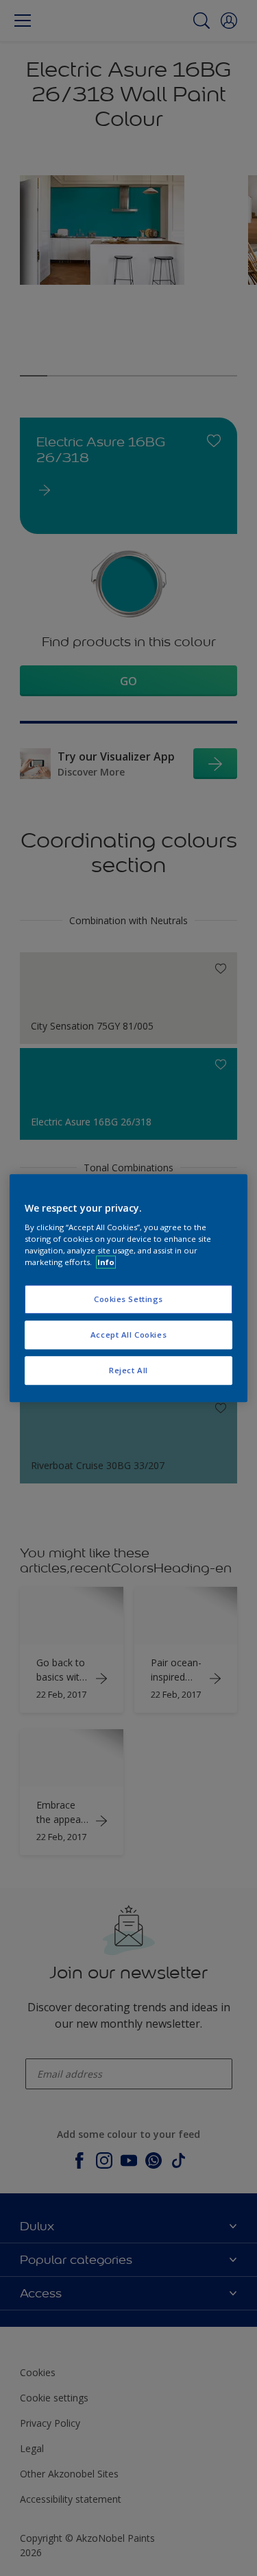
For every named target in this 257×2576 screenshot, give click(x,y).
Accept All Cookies (128, 1335)
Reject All (128, 1370)
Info (106, 1262)
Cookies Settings (128, 1300)
